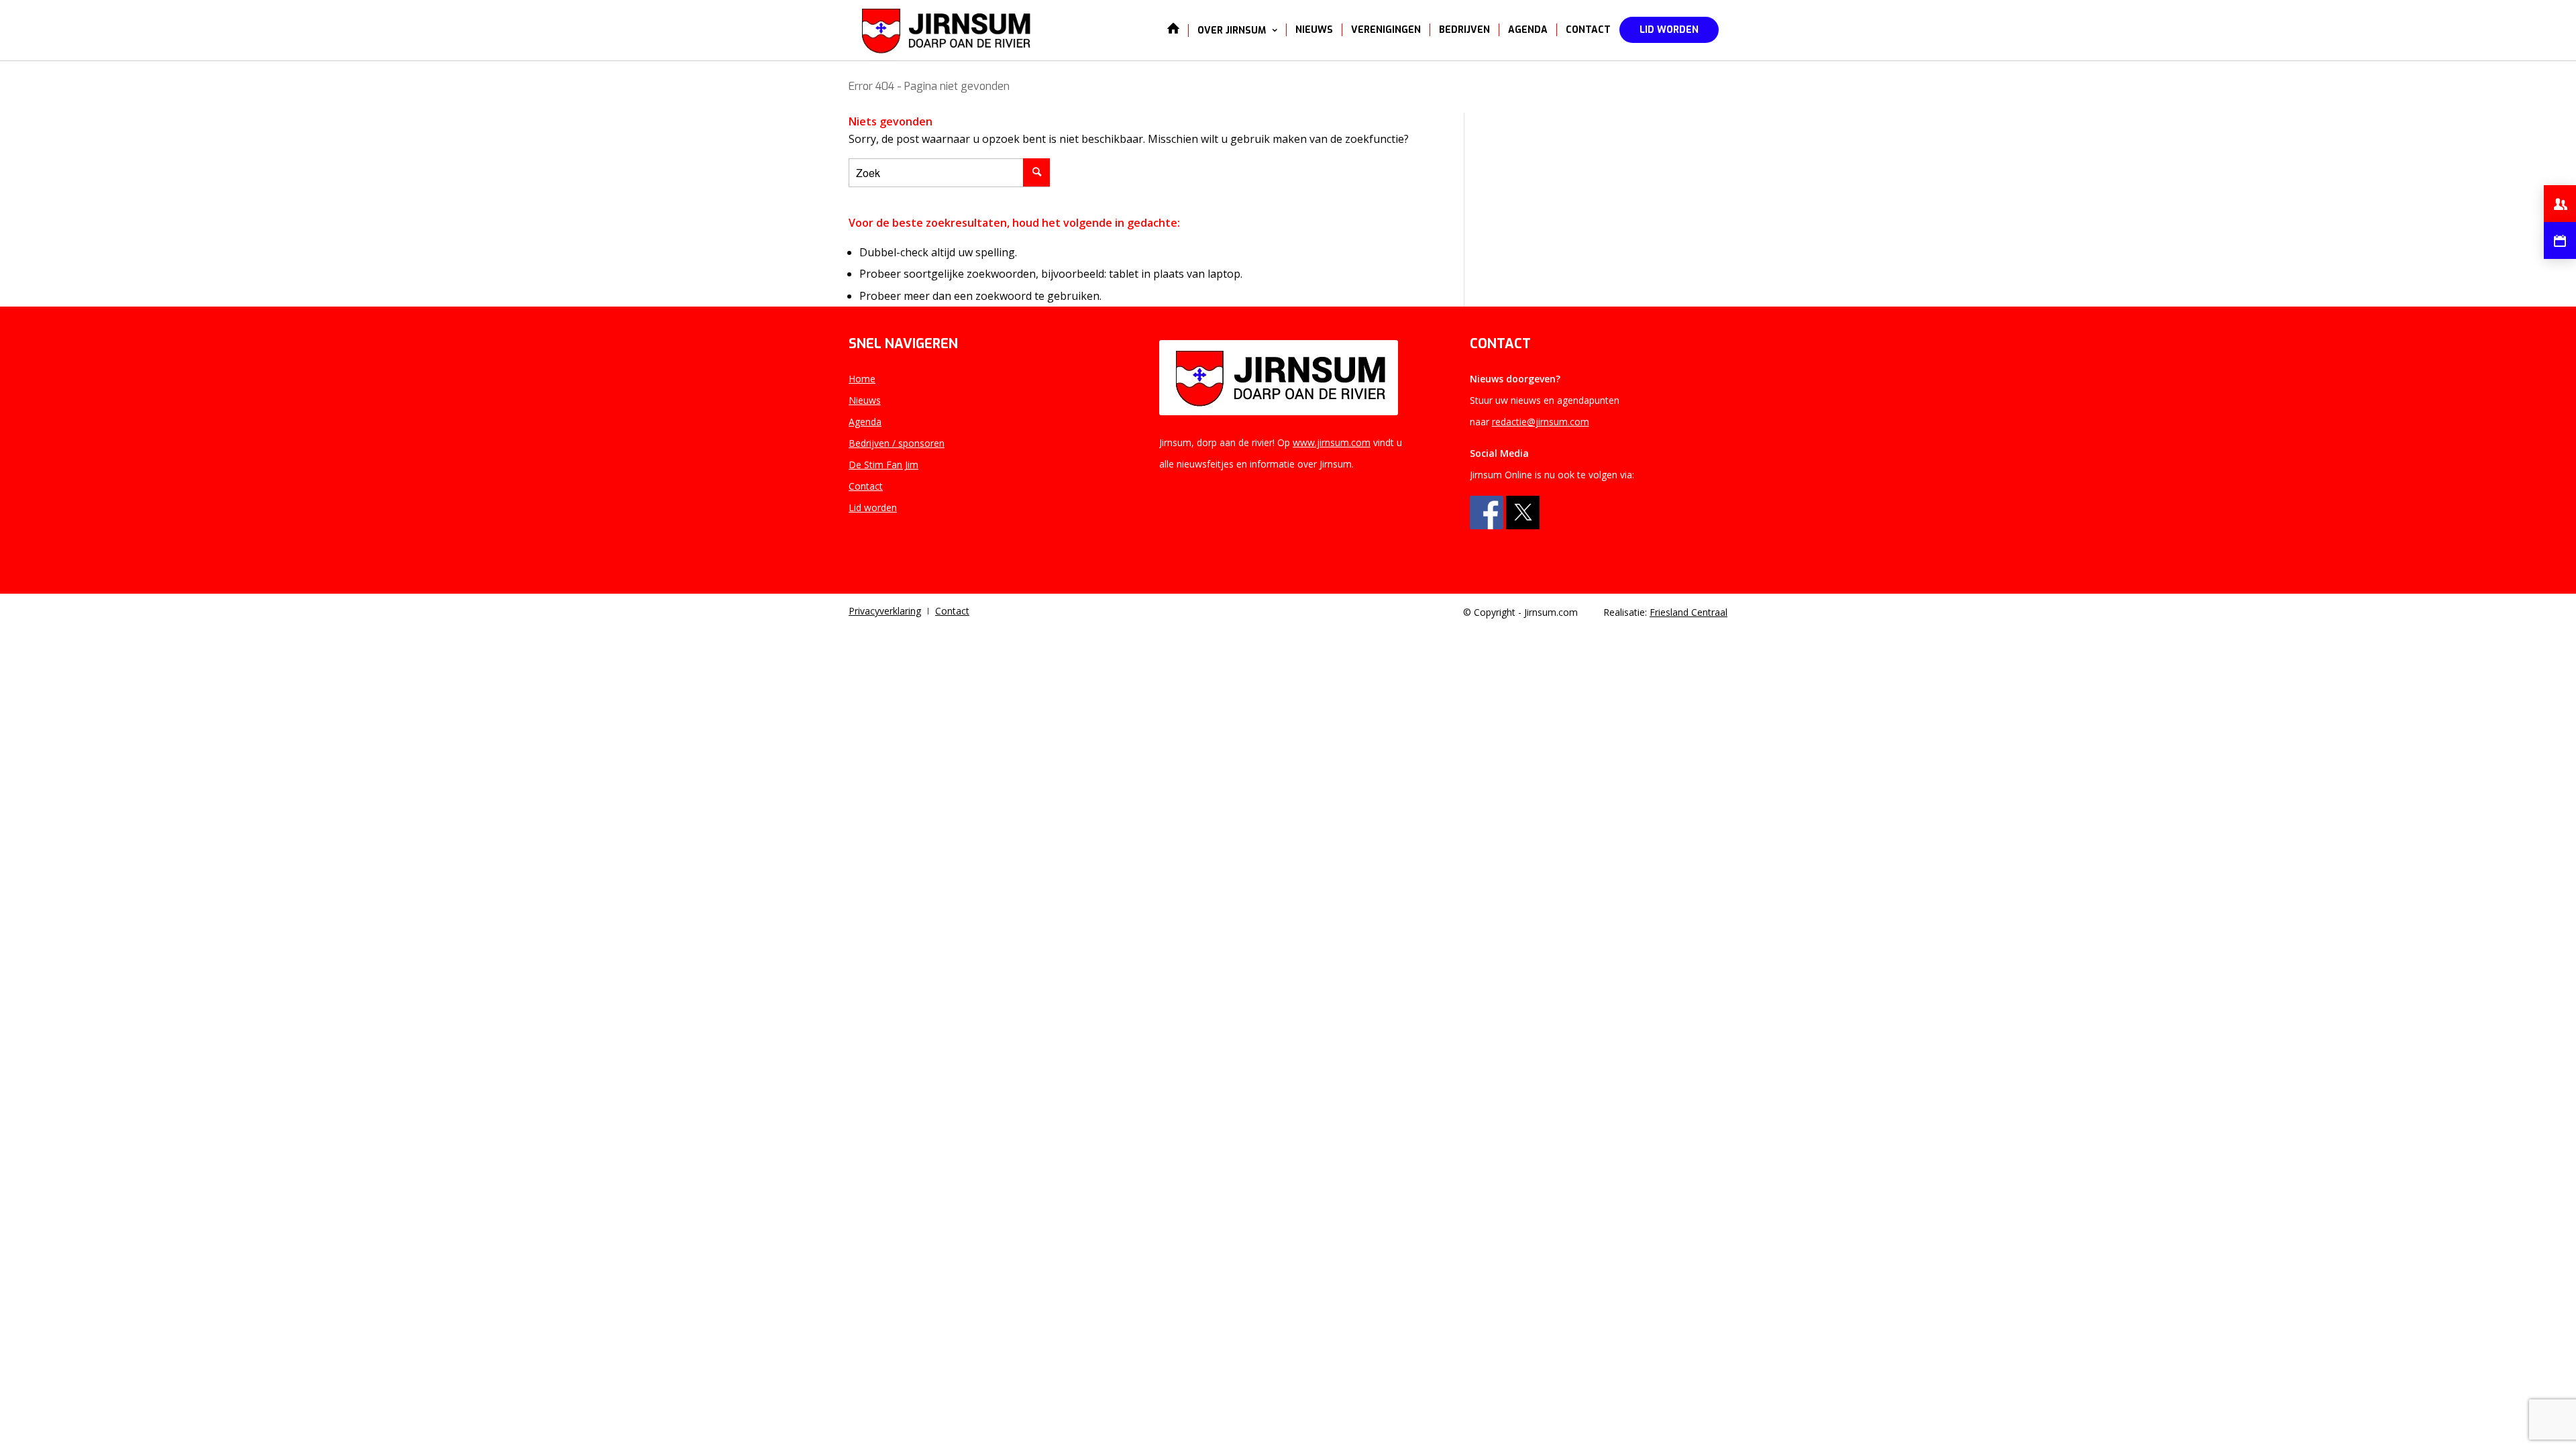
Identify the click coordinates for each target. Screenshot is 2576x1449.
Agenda (865, 422)
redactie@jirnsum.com (1541, 422)
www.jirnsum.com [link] (1332, 442)
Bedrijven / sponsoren (897, 443)
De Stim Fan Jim (883, 465)
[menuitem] (1173, 30)
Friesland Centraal (1688, 612)
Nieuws (865, 400)
